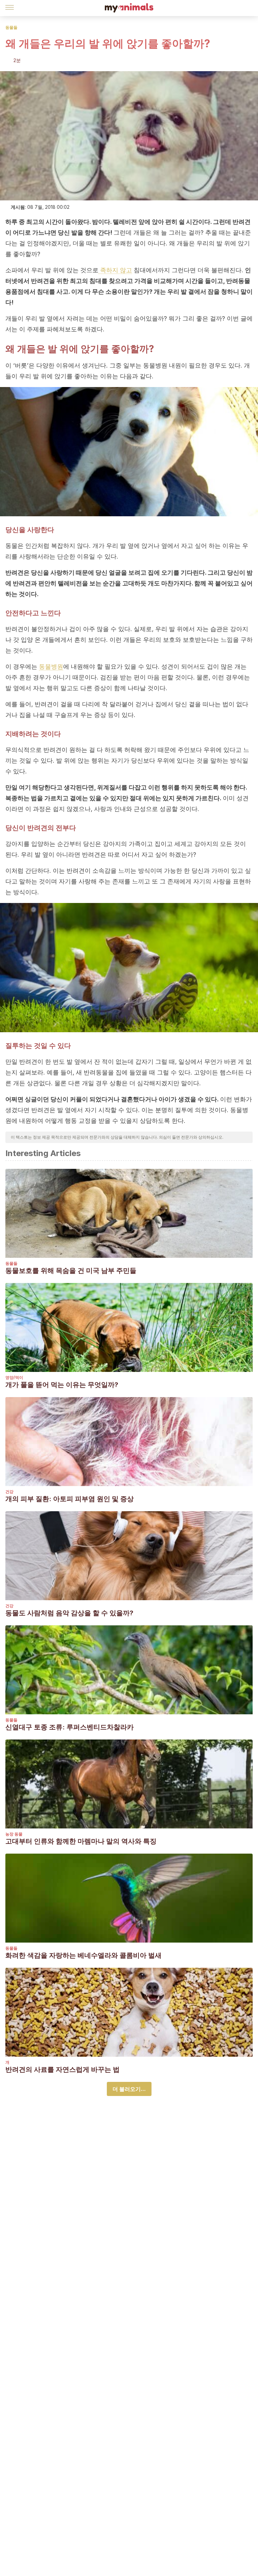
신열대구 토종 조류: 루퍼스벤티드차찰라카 (70, 1727)
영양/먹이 (14, 1377)
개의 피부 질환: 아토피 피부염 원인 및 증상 (70, 1499)
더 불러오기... (129, 2089)
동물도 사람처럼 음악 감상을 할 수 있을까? (69, 1613)
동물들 (11, 27)
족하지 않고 (115, 270)
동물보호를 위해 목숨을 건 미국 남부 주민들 (71, 1271)
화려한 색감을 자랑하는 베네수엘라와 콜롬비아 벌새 (83, 1955)
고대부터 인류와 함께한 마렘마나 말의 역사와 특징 (81, 1841)
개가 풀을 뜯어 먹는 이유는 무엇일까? (62, 1385)
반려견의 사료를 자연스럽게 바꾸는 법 (62, 2069)
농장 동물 (14, 1834)
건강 (9, 1492)
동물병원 (51, 666)
